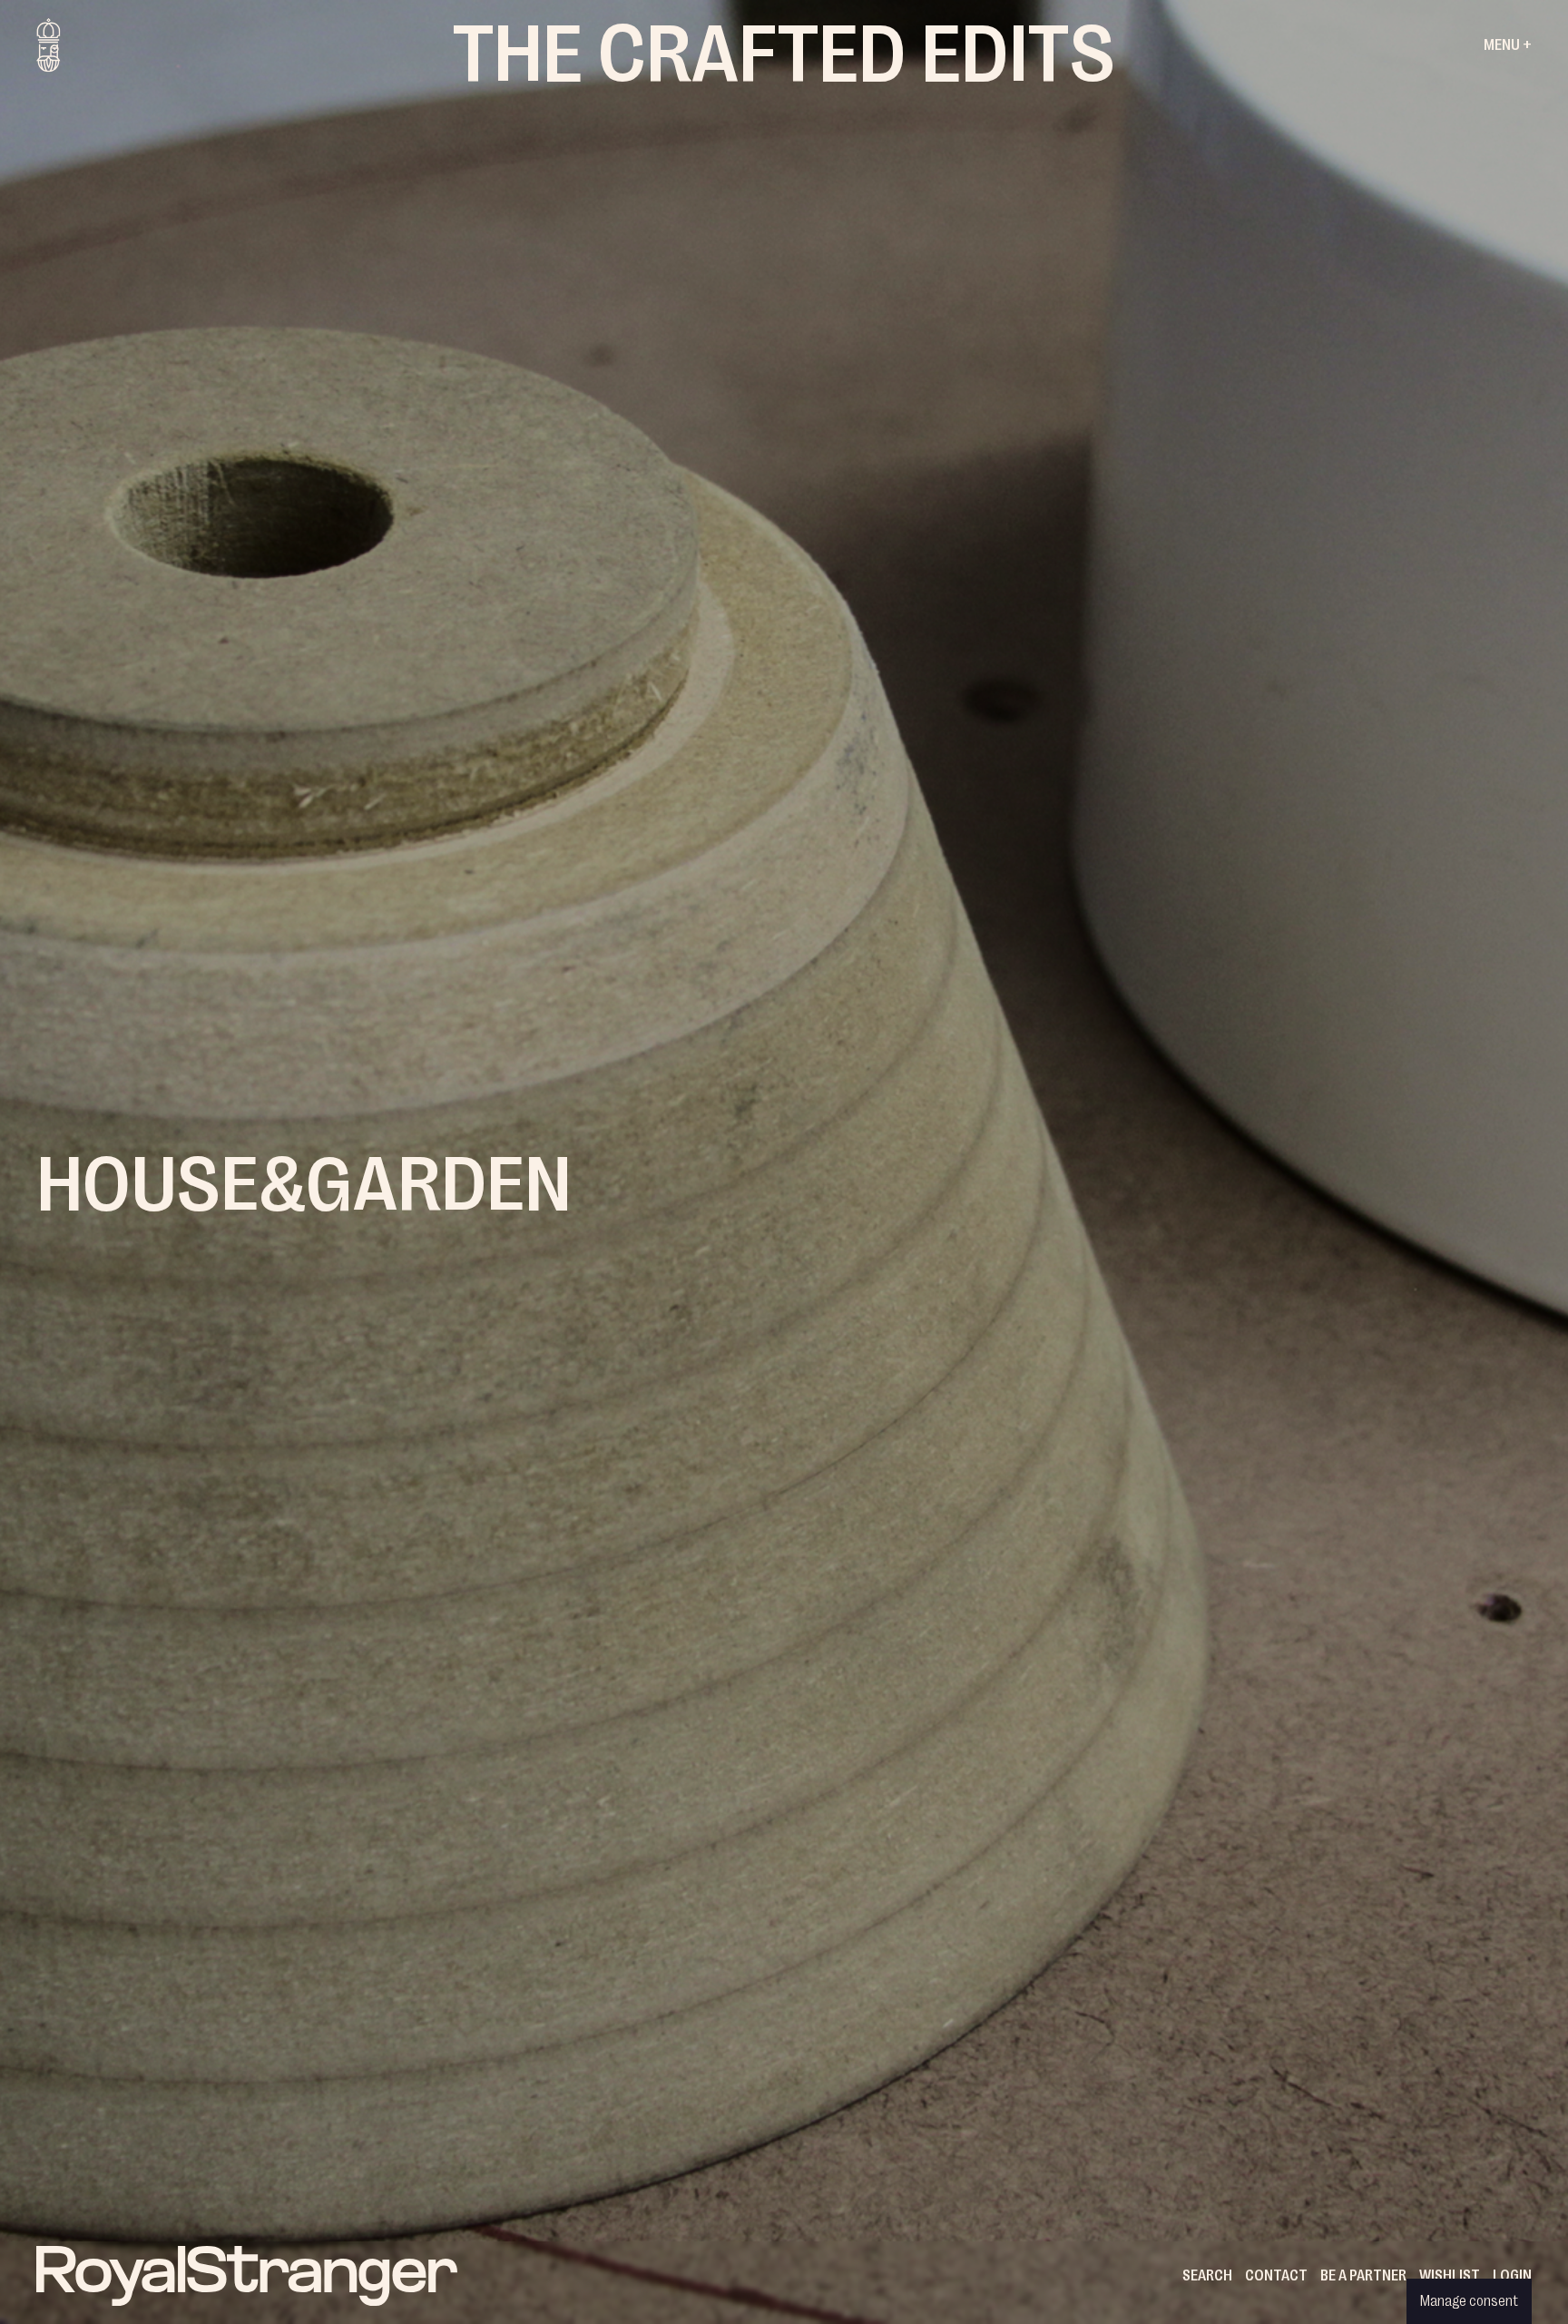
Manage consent (1469, 2301)
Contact (1276, 2276)
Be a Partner (1363, 2276)
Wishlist (1450, 2276)
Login (1512, 2276)
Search (1207, 2276)
